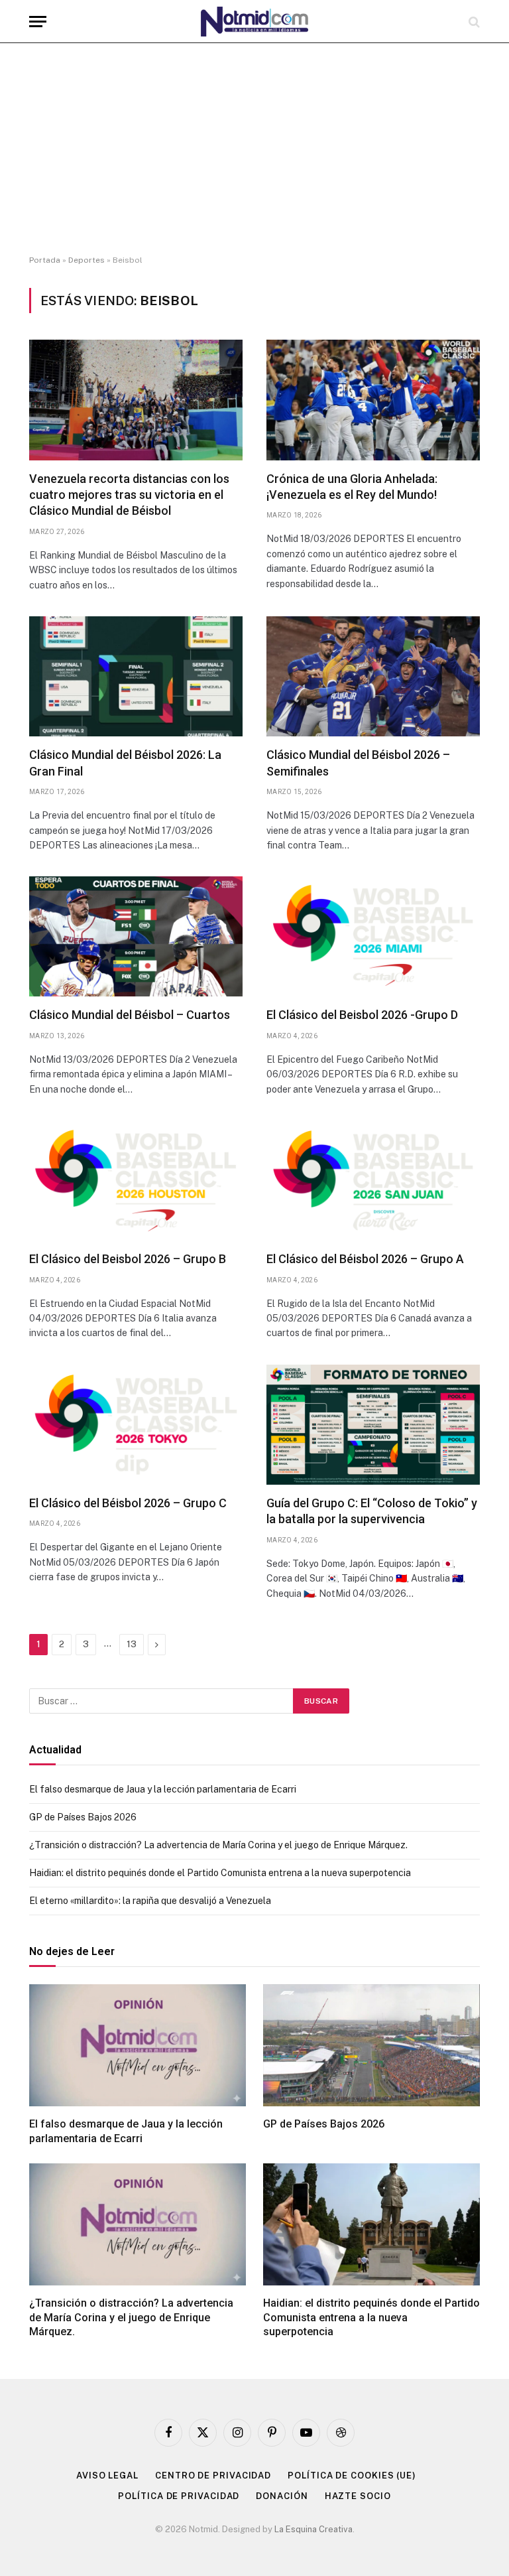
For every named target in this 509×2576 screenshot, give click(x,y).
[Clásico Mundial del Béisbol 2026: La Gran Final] (136, 676)
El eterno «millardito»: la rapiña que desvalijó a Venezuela (150, 1901)
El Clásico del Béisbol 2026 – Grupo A (365, 1259)
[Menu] (38, 22)
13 (132, 1644)
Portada (45, 260)
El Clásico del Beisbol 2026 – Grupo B (128, 1259)
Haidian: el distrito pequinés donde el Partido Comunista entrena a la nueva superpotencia (220, 1873)
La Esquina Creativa (313, 2529)
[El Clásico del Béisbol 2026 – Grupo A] (373, 1181)
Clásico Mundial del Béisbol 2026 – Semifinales (358, 763)
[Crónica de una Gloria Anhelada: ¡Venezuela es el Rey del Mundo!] (373, 400)
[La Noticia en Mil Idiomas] (254, 22)
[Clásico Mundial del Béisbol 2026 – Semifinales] (373, 676)
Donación (282, 2496)
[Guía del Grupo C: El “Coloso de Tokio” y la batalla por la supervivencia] (373, 1425)
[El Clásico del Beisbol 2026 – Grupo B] (136, 1181)
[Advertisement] (254, 149)
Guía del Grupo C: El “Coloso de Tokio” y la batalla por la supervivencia (372, 1511)
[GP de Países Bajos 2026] (371, 2045)
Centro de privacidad (213, 2475)
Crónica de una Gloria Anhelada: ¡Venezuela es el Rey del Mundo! (352, 487)
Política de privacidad (179, 2496)
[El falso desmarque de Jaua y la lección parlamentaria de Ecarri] (138, 2045)
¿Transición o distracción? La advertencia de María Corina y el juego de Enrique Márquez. (218, 1845)
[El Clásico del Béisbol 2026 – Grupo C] (136, 1425)
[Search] (473, 22)
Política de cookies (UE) (352, 2475)
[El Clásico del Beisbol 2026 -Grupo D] (373, 936)
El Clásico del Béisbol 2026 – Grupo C (128, 1503)
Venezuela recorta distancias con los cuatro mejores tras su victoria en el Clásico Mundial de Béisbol (129, 495)
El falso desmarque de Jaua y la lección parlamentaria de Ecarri (163, 1789)
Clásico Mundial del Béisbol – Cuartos (130, 1015)
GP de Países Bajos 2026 (83, 1817)
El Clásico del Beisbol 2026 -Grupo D (362, 1015)
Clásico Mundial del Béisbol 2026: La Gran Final (125, 763)
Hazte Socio (358, 2496)
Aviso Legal (107, 2475)
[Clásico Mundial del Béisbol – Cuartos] (136, 936)
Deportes (86, 260)
